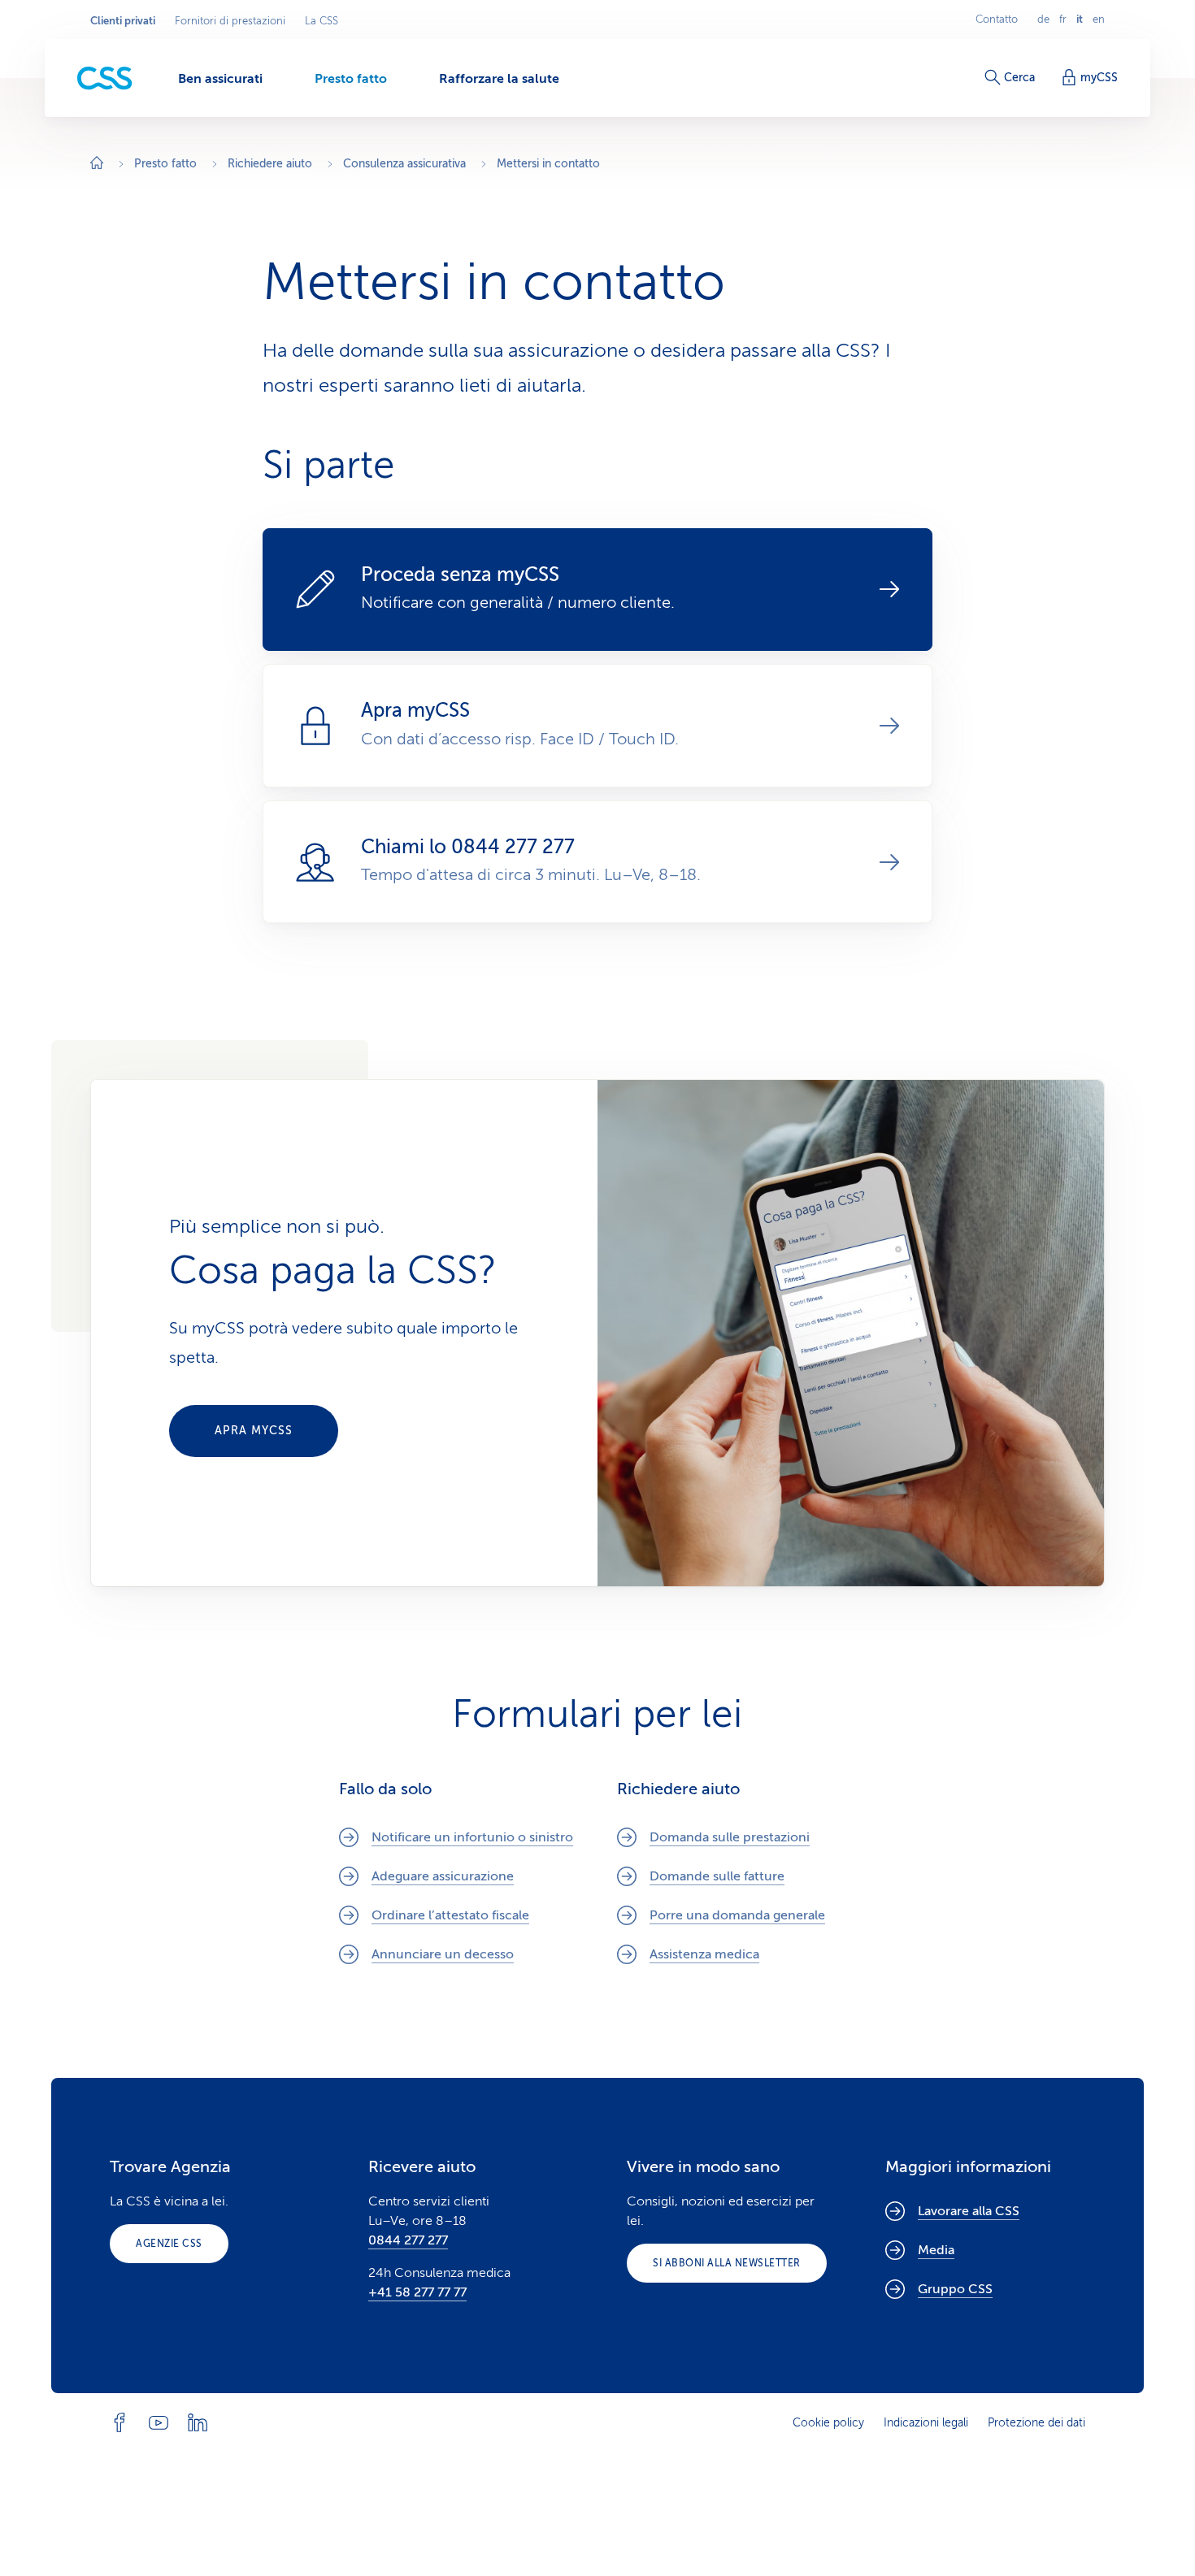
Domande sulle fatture (717, 1876)
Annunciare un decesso (443, 1954)
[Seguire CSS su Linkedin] (198, 2422)
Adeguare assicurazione (443, 1876)
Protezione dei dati (1036, 2423)
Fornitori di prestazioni (230, 21)
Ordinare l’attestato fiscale (450, 1915)
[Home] (97, 165)
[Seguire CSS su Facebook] (119, 2422)
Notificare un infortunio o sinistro (472, 1837)
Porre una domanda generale (737, 1915)
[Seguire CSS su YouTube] (159, 2422)
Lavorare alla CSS (969, 2211)
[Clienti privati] (105, 78)
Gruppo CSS (955, 2289)
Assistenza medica (704, 1954)
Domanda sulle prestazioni (730, 1837)
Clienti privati (123, 21)
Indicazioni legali (926, 2423)
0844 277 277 (408, 2240)
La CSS (322, 21)
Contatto (997, 20)
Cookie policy (828, 2423)
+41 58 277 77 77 (417, 2292)
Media (936, 2250)
